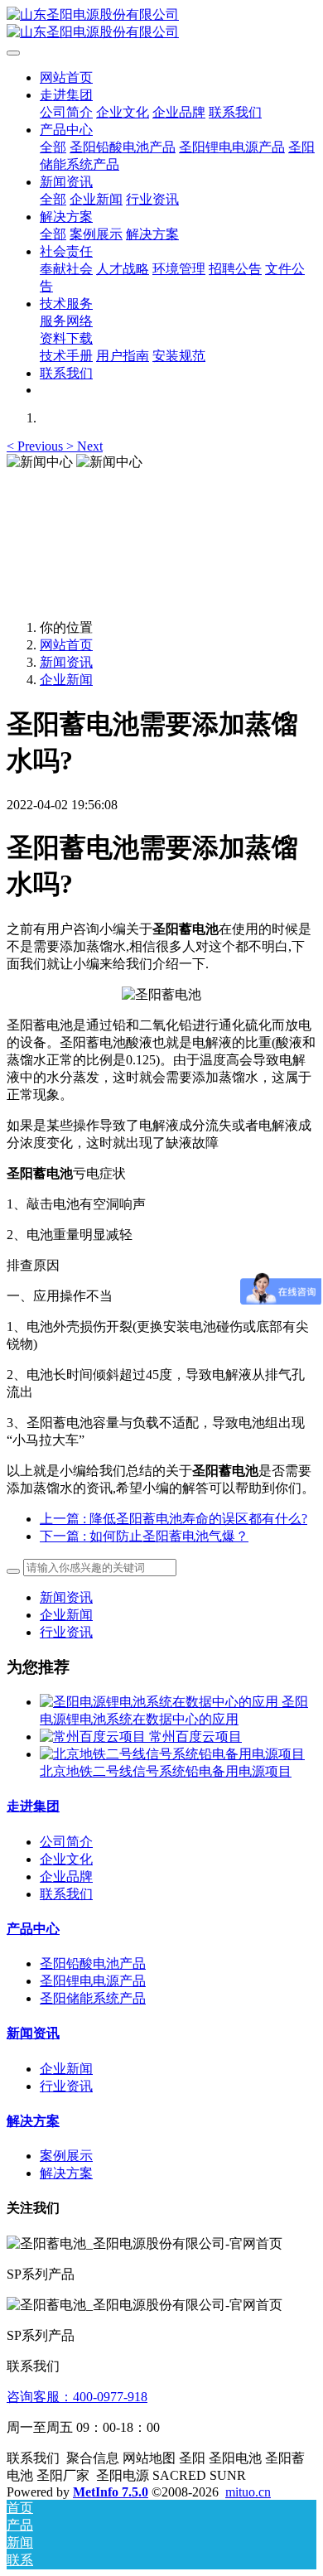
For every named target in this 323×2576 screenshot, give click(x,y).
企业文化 (66, 1859)
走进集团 (33, 1806)
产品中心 (33, 1929)
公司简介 (66, 1842)
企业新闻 (66, 680)
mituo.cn (248, 2492)
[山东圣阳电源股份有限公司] (161, 24)
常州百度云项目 (195, 1737)
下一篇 (144, 1536)
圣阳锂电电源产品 (93, 1981)
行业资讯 (66, 1632)
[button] (36, 446)
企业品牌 (66, 1877)
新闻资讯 (66, 662)
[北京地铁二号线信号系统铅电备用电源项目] (172, 1754)
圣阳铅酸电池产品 (93, 1963)
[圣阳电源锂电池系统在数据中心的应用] (161, 1702)
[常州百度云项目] (94, 1737)
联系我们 (66, 1894)
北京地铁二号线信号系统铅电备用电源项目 (166, 1771)
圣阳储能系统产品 (93, 1998)
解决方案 (33, 2121)
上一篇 (174, 1519)
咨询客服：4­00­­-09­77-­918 (77, 2397)
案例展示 (66, 2156)
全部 (53, 147)
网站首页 (66, 77)
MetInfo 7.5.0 (111, 2492)
